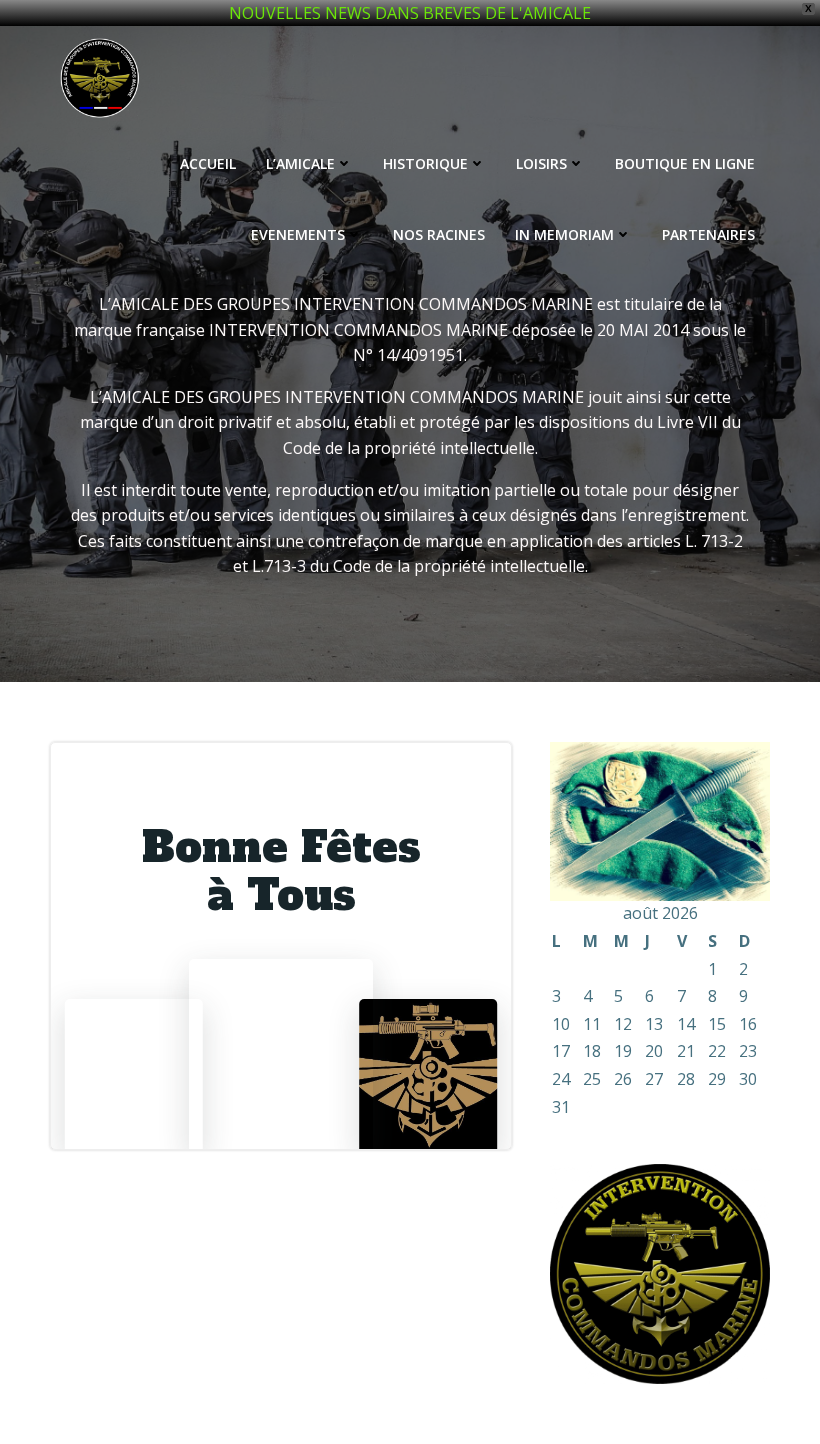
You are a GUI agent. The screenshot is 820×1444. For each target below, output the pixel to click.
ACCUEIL (208, 163)
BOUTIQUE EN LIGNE (685, 163)
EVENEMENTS (298, 234)
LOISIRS (541, 163)
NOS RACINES (439, 234)
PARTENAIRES (708, 234)
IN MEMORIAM (564, 234)
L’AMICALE (300, 163)
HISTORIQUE (425, 163)
